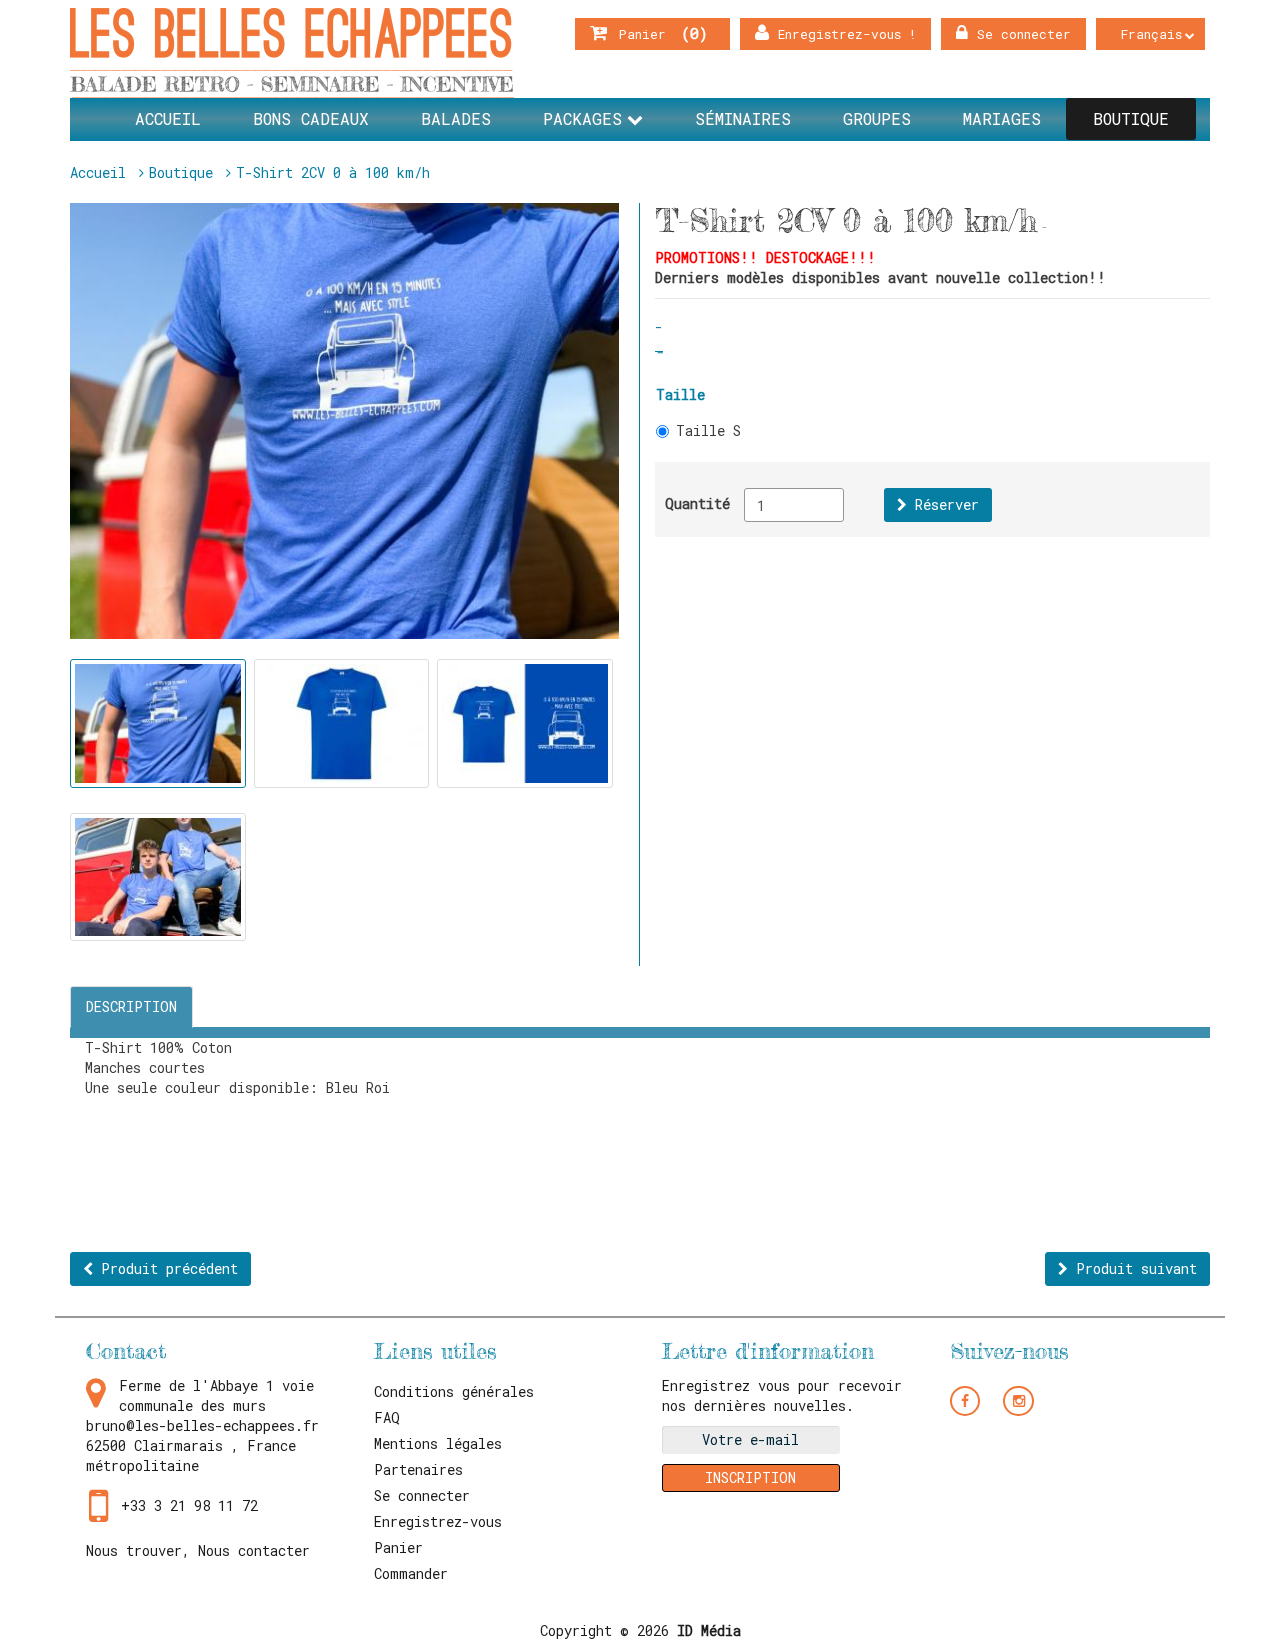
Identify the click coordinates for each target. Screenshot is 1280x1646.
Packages (582, 118)
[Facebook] (965, 1399)
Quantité (697, 503)
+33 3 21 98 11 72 (189, 1505)
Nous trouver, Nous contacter (198, 1550)
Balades (456, 118)
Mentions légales (438, 1443)
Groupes (877, 118)
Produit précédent (165, 1268)
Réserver (943, 504)
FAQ (387, 1417)
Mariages (1002, 118)
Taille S (708, 430)
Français (1151, 34)
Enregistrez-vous (438, 1521)
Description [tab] (131, 1006)
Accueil (168, 118)
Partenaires (418, 1469)
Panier (655, 33)
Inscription (750, 1477)
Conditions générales (454, 1391)
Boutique (1131, 118)
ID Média (709, 1630)
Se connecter (1024, 34)
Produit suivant (1132, 1268)
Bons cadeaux (311, 118)
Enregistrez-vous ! (847, 34)
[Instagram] (1018, 1399)
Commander (411, 1573)
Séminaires (743, 118)
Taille (680, 394)
